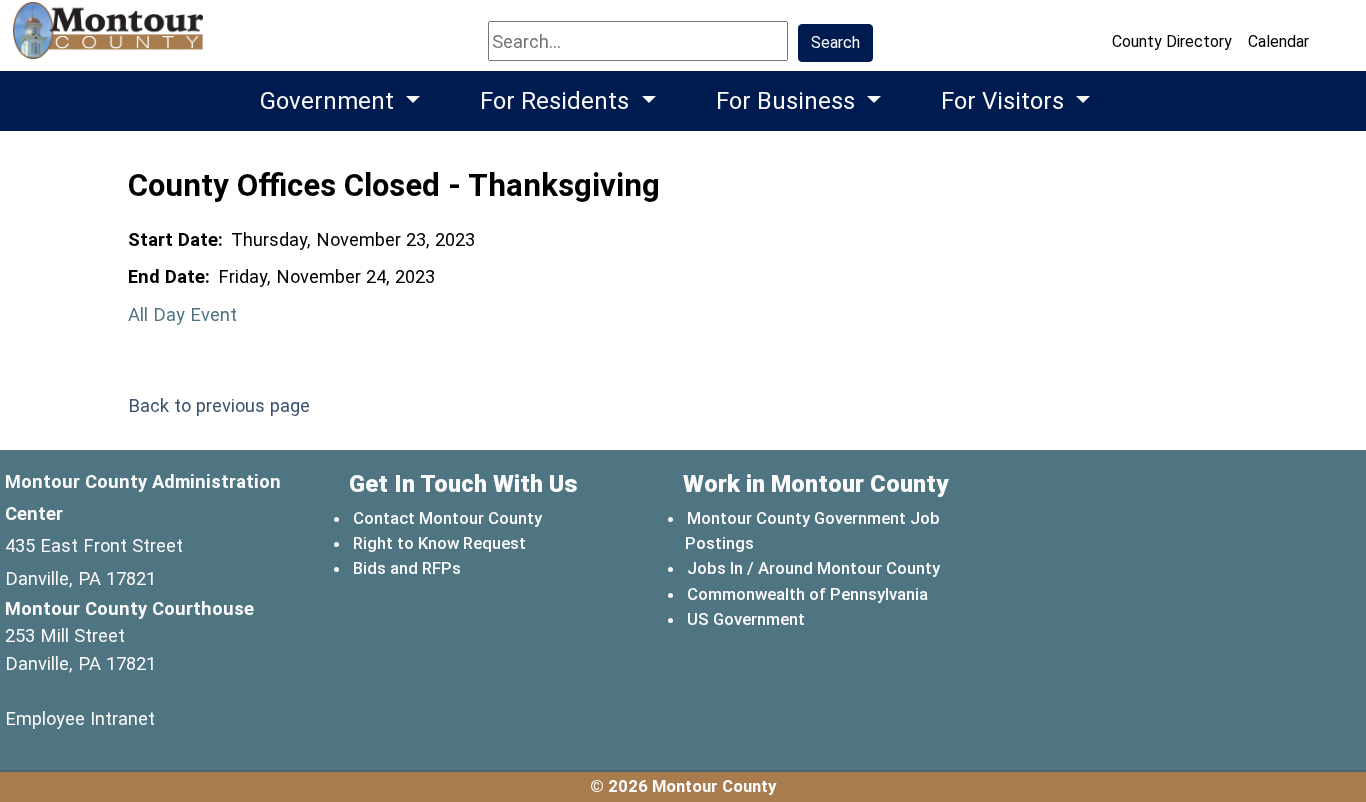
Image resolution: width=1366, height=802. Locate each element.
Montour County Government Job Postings (812, 530)
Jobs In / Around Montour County (813, 568)
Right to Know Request (439, 543)
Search (835, 42)
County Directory (1172, 41)
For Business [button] (788, 101)
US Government (747, 618)
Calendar (1278, 41)
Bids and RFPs (407, 568)
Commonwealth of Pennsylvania (808, 593)
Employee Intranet (80, 718)
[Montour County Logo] (110, 39)
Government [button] (330, 101)
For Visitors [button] (1005, 101)
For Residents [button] (557, 101)
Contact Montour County (447, 518)
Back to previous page (219, 405)
